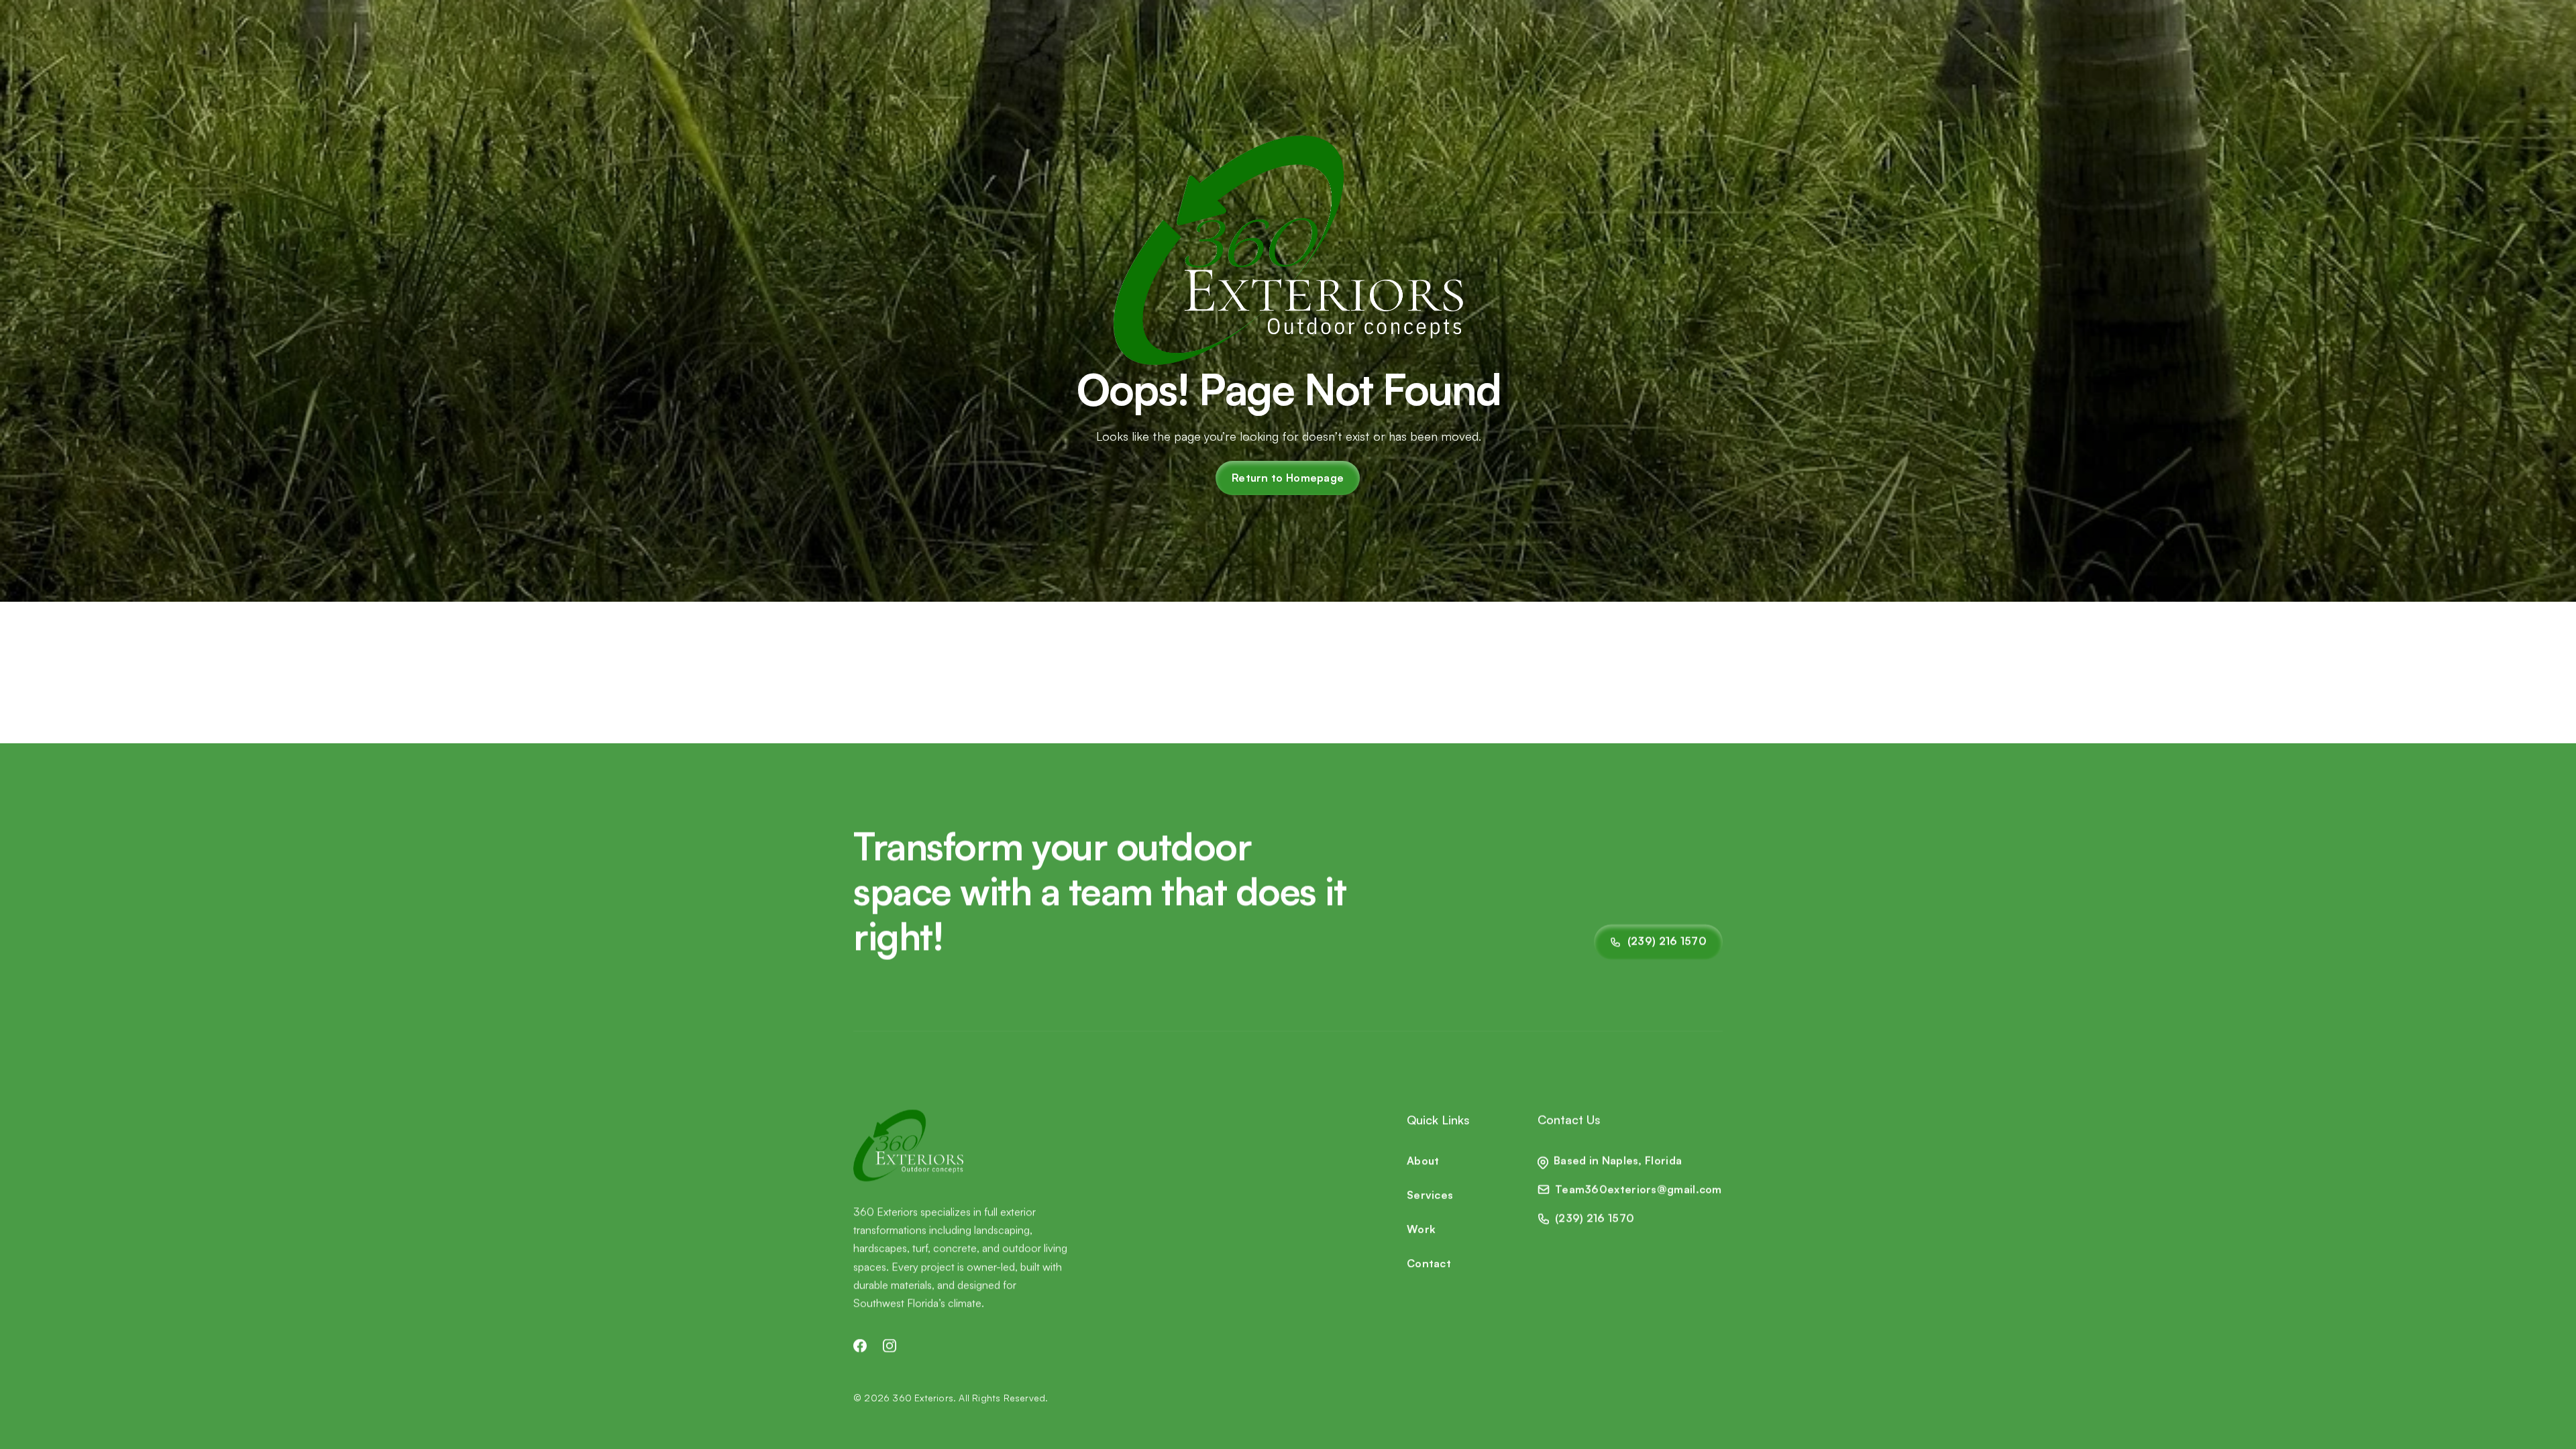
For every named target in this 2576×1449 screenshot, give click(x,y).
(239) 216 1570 (1595, 1218)
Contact (1429, 1263)
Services (1430, 1195)
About (1423, 1161)
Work (1421, 1229)
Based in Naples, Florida (1618, 1161)
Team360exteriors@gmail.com (1639, 1189)
